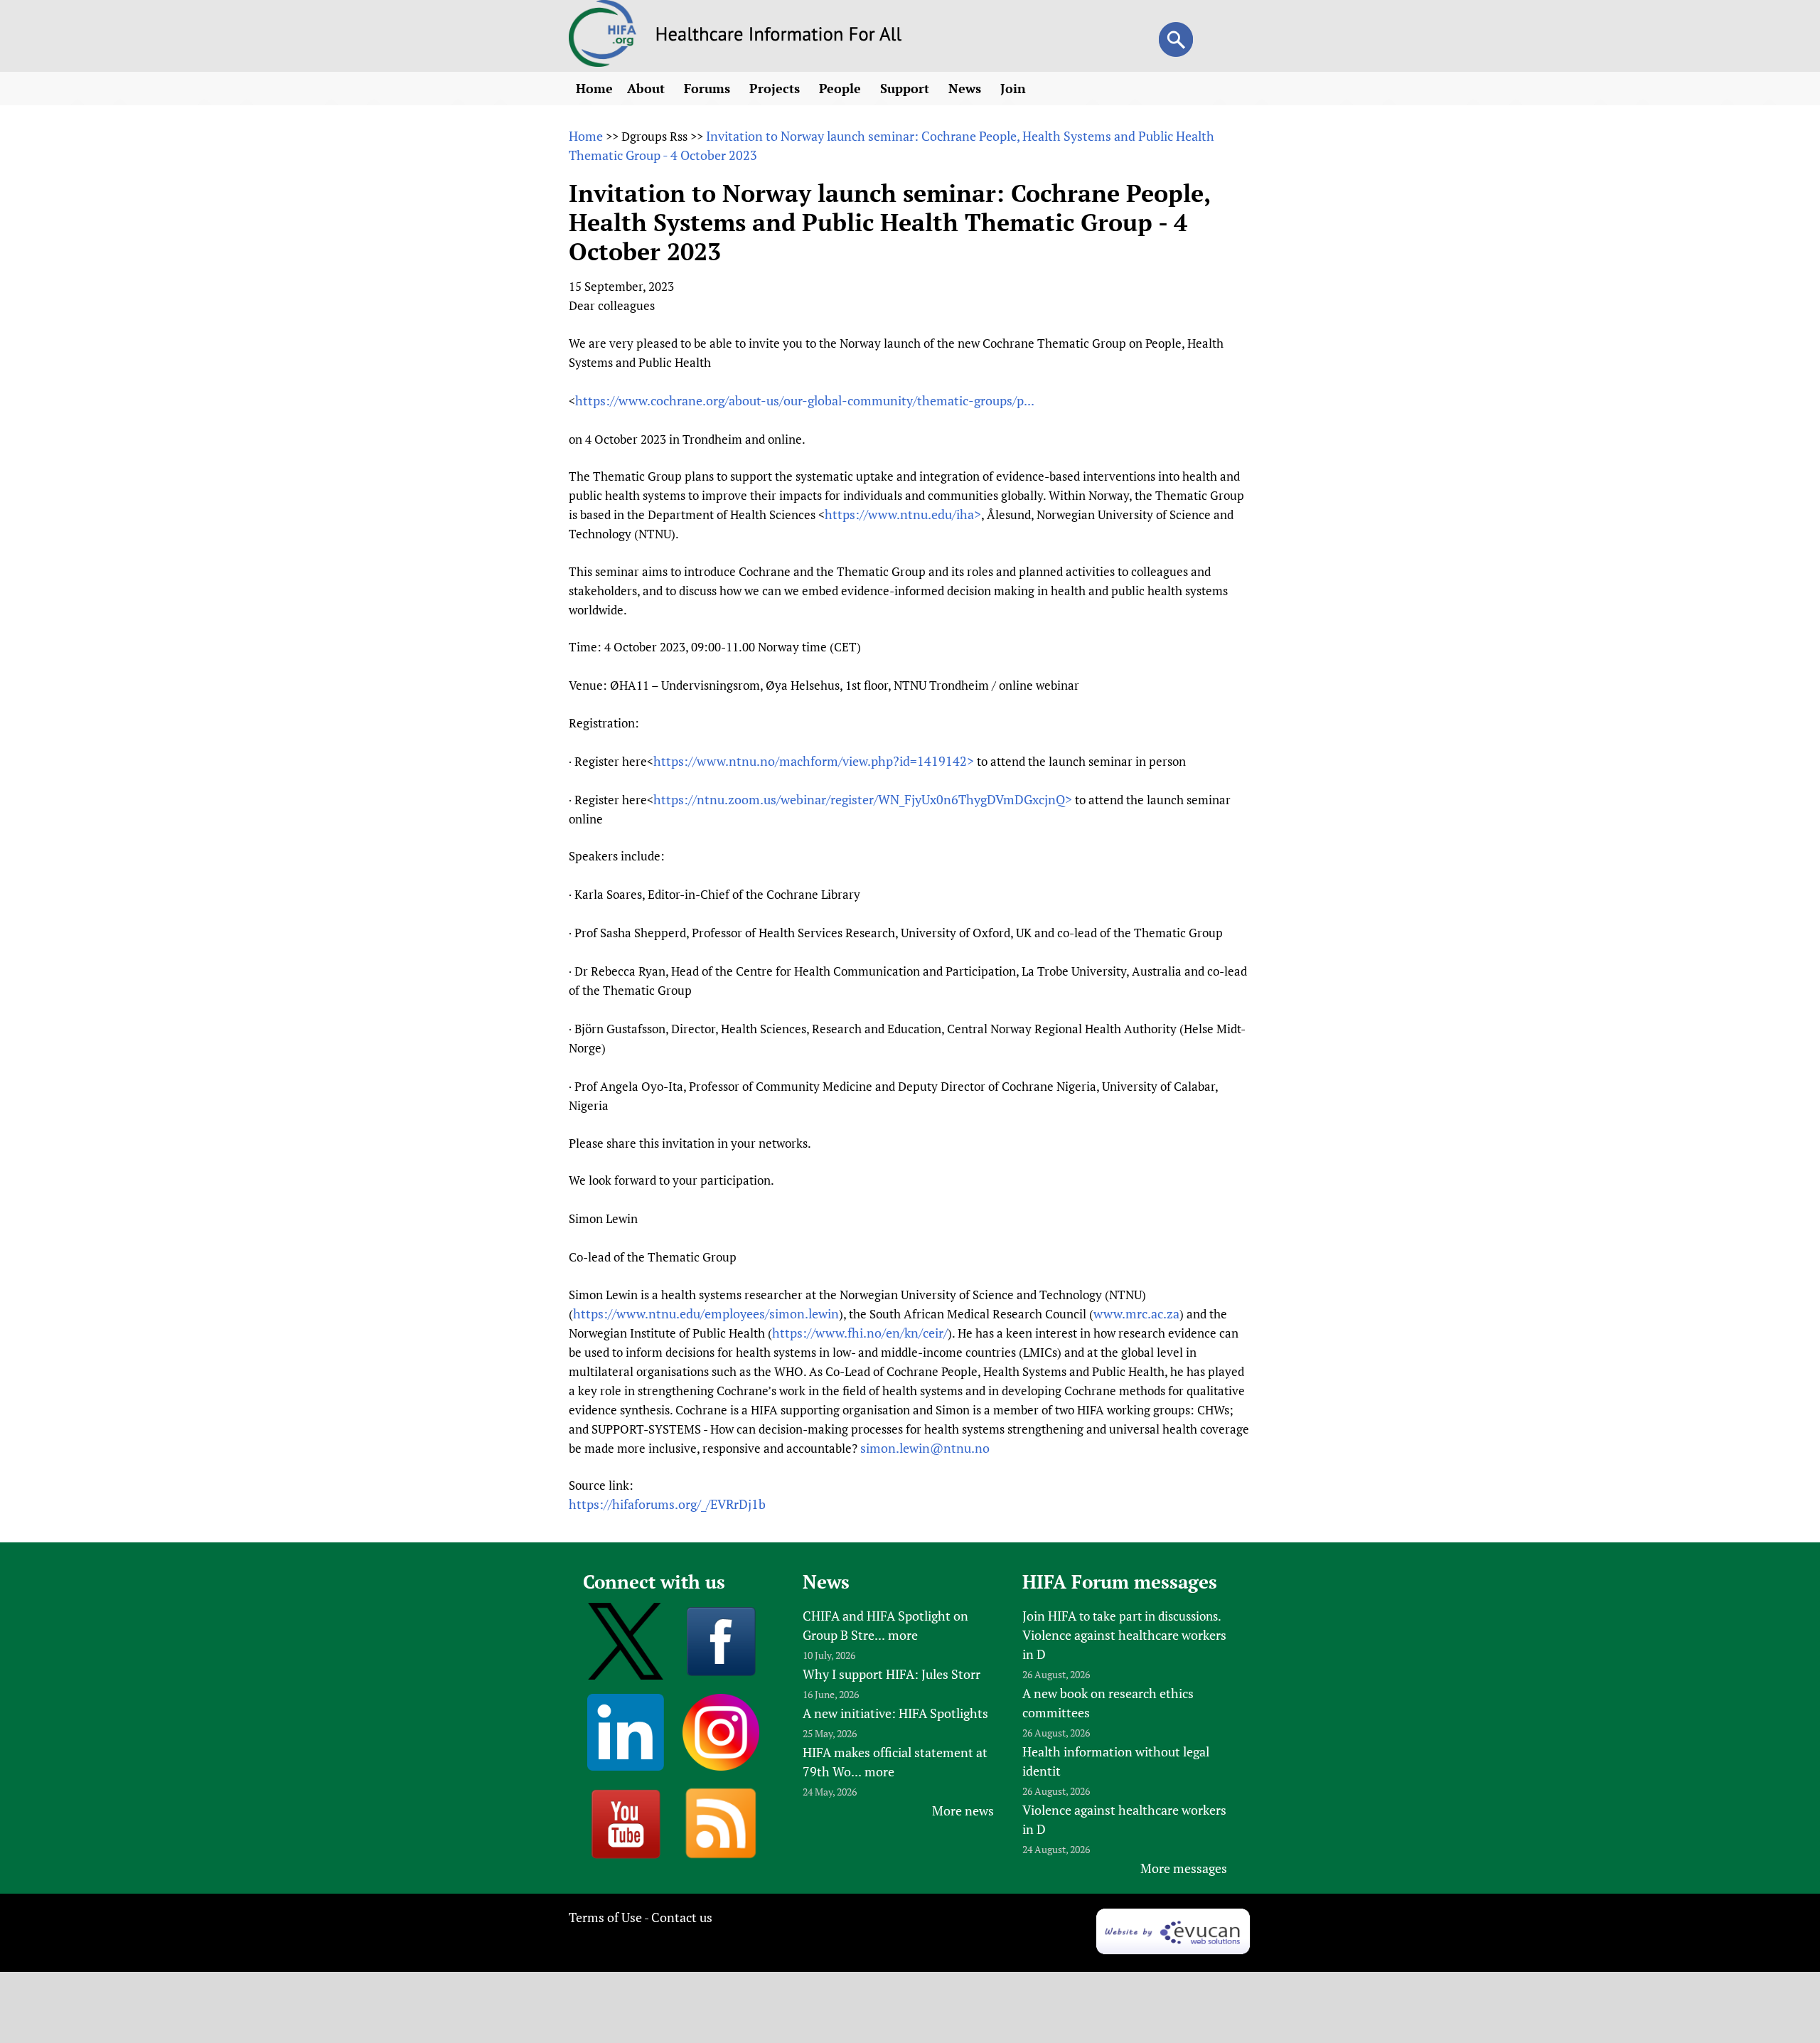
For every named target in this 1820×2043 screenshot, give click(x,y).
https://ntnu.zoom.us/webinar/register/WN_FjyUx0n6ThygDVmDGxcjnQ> (863, 799)
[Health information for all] (779, 36)
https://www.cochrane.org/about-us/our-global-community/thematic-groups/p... (805, 400)
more (903, 1635)
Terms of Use (605, 1917)
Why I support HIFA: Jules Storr (892, 1674)
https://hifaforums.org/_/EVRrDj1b (667, 1504)
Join (1015, 88)
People (842, 88)
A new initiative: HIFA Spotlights (895, 1713)
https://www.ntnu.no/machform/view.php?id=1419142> (814, 761)
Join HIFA (1049, 1616)
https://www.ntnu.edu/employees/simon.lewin (706, 1313)
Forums (709, 88)
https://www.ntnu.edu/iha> (903, 514)
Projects (776, 88)
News (967, 88)
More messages (1184, 1868)
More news (963, 1810)
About (648, 88)
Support (906, 88)
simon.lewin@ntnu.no (925, 1448)
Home (594, 88)
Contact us (682, 1917)
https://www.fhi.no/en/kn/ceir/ (860, 1333)
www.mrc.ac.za (1136, 1313)
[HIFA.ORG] (603, 62)
